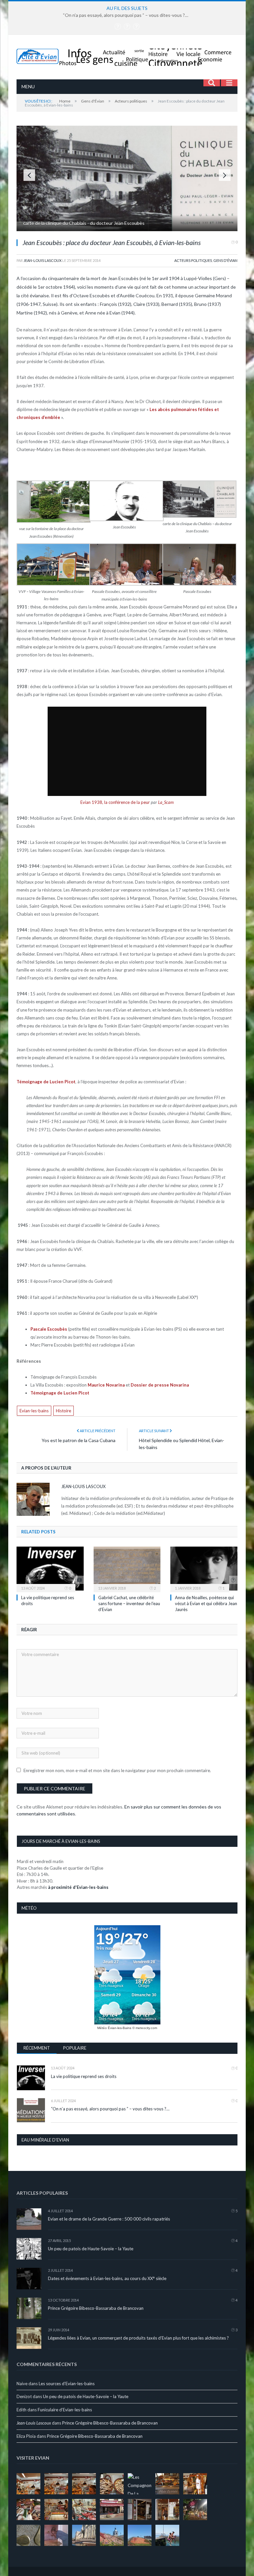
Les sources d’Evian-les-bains (67, 2384)
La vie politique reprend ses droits (84, 2076)
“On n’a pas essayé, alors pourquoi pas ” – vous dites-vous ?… (126, 15)
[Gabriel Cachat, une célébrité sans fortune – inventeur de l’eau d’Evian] (127, 1569)
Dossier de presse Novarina (160, 1385)
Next (225, 175)
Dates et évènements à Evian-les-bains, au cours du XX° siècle (107, 2278)
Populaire (75, 2048)
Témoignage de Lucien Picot (46, 1082)
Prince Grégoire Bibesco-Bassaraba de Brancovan (96, 2308)
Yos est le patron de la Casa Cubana (79, 1440)
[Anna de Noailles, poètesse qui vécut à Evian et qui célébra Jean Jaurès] (204, 1569)
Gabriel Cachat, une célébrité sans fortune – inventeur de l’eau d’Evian (129, 1603)
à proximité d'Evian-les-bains (78, 1887)
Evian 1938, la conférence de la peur (115, 802)
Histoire (63, 1411)
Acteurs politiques (193, 260)
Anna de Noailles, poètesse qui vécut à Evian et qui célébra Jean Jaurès (206, 1603)
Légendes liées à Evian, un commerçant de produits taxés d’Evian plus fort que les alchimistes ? (138, 2338)
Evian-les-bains (34, 1411)
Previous (29, 175)
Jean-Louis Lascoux (42, 260)
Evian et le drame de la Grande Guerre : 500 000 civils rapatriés (109, 2219)
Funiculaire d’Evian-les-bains (65, 2410)
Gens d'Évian (225, 260)
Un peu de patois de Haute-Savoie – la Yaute (91, 2249)
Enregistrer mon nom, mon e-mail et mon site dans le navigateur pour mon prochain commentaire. (117, 1770)
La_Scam (166, 802)
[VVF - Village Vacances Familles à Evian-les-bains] (127, 229)
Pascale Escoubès (49, 1329)
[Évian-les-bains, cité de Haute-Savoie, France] (127, 55)
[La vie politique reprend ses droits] (50, 1569)
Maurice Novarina (106, 1385)
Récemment (37, 2048)
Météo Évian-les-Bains (114, 2028)
